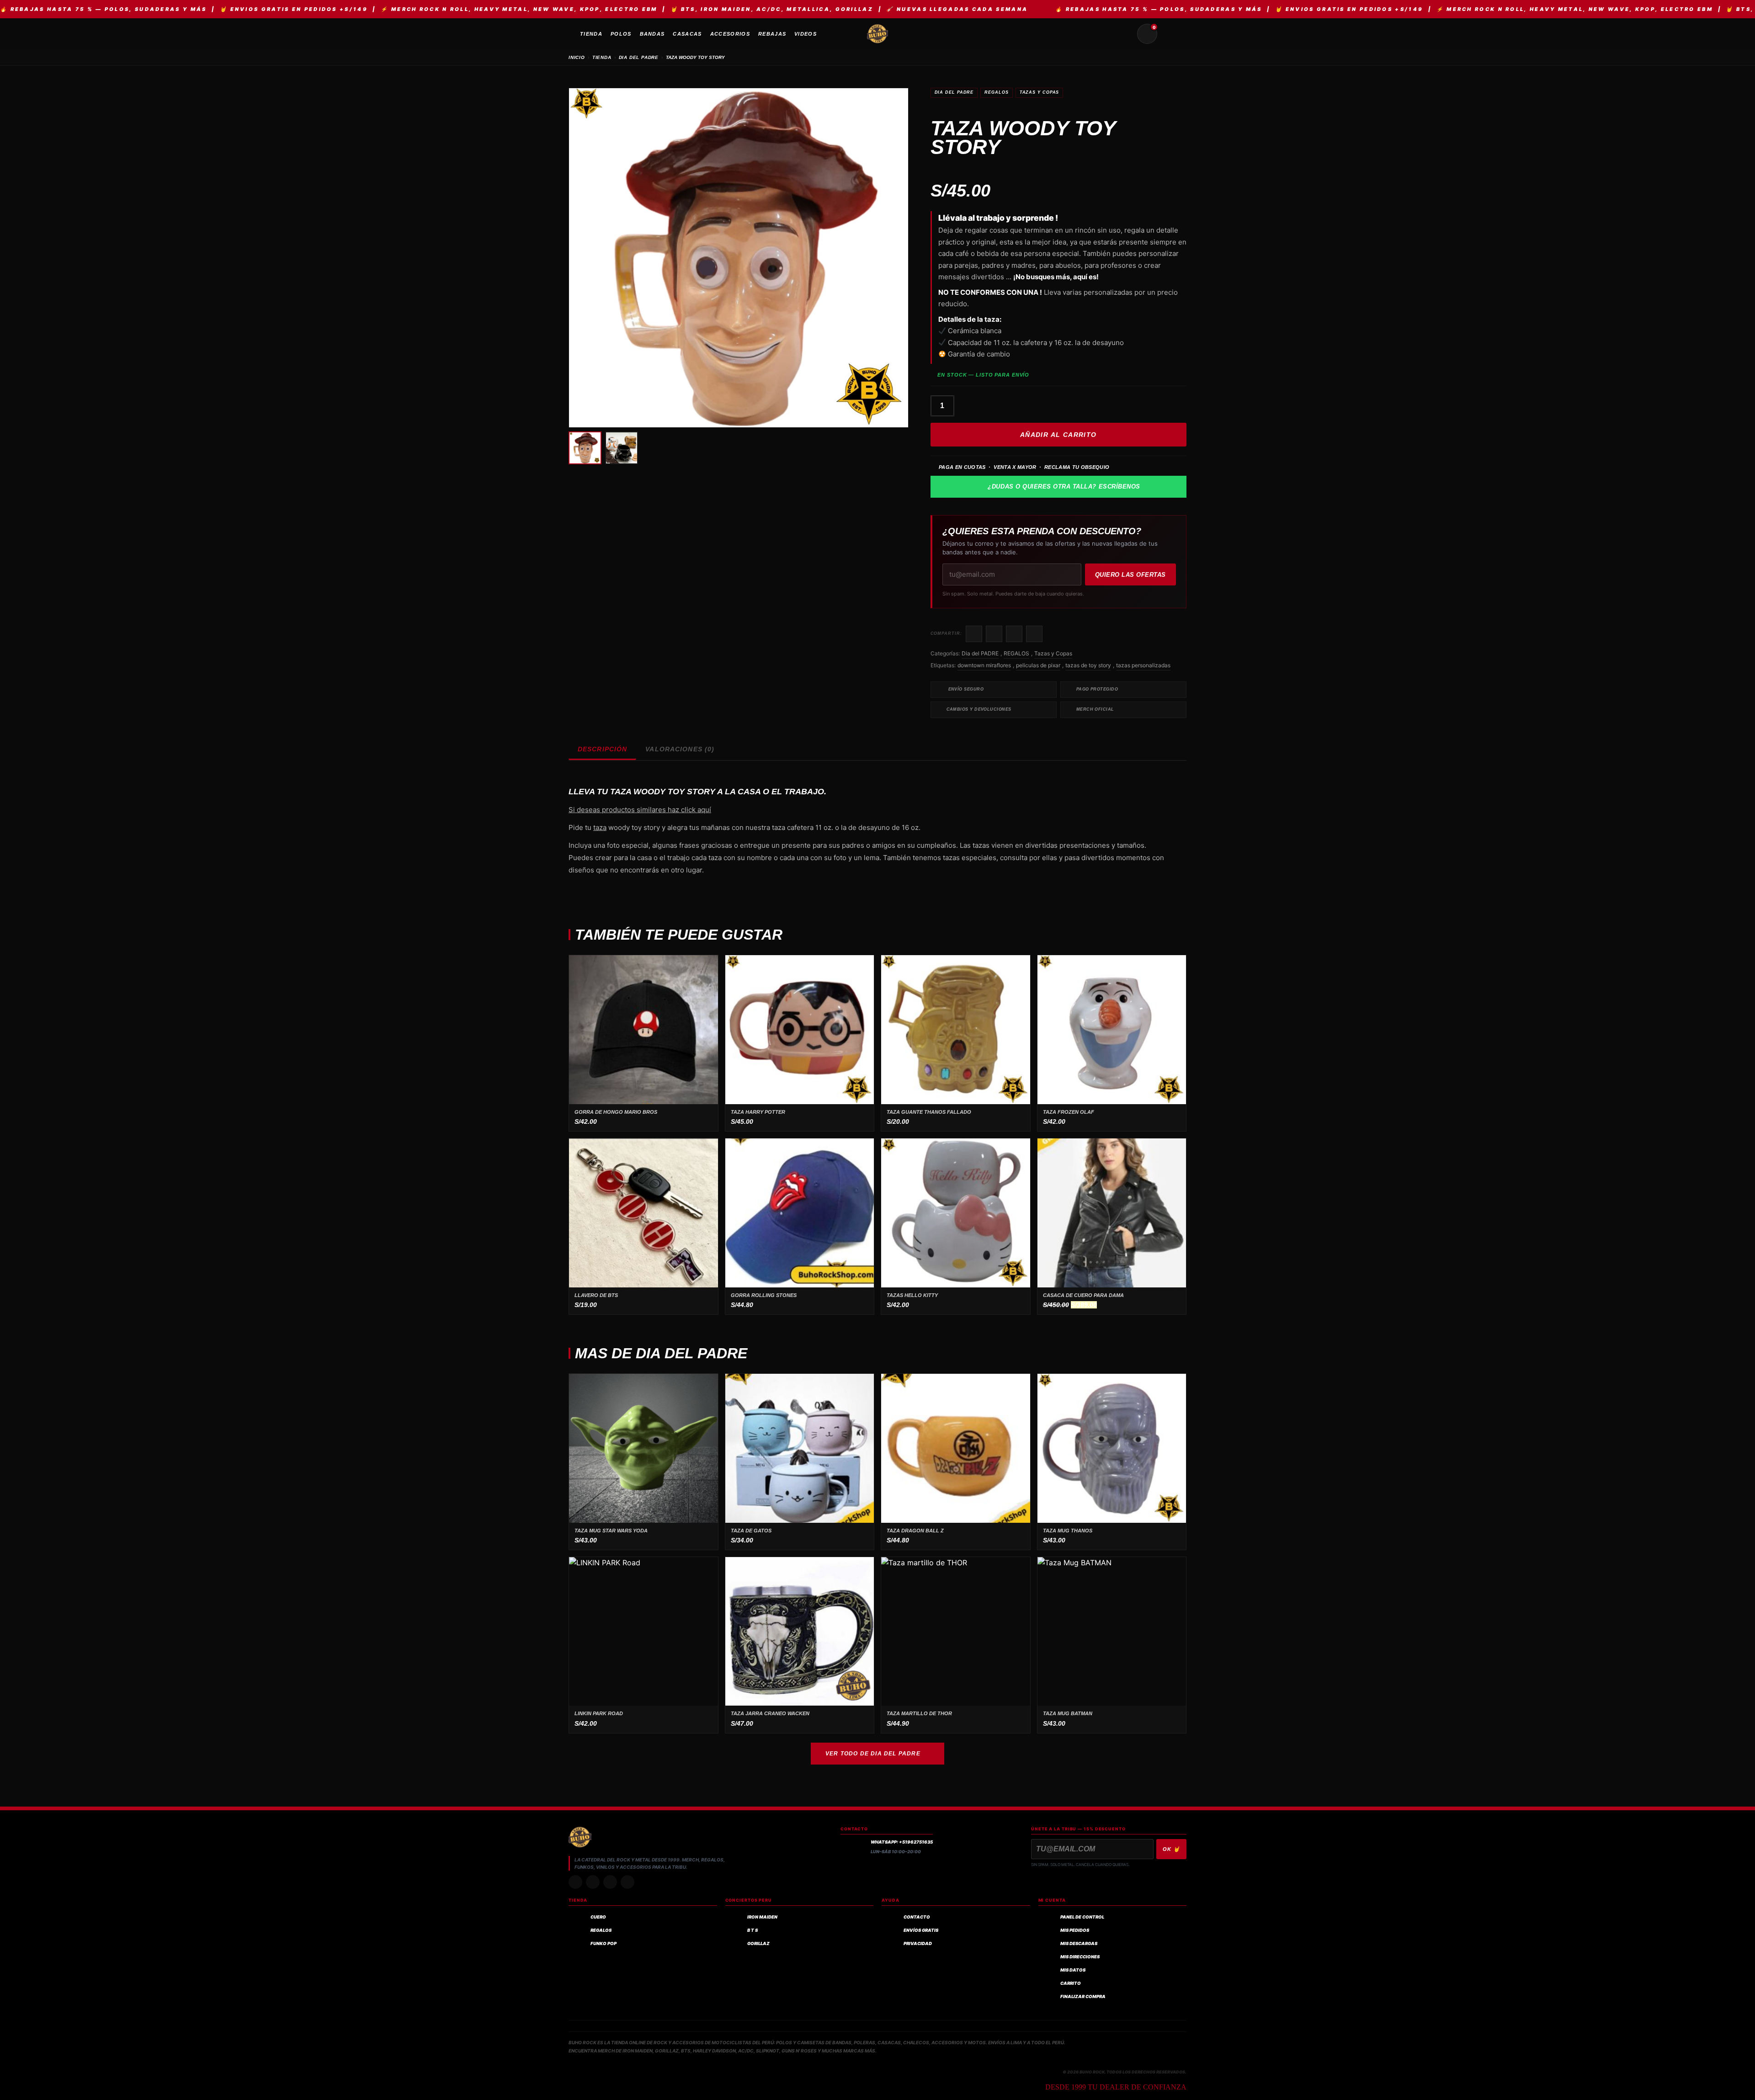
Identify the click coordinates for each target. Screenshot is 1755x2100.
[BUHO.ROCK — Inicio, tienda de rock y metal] (877, 34)
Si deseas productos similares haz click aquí (640, 810)
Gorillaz (758, 1943)
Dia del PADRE (954, 92)
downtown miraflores (984, 665)
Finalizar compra (1083, 1996)
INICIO (577, 57)
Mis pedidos (1075, 1930)
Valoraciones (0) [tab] (680, 749)
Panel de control (1082, 1917)
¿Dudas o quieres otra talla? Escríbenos (1064, 486)
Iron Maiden (762, 1917)
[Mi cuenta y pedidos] (1169, 34)
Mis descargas (1079, 1943)
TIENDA (602, 57)
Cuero (598, 1917)
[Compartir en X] (994, 634)
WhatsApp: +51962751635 (902, 1842)
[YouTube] (628, 1882)
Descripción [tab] (602, 749)
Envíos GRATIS (921, 1930)
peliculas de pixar (1038, 665)
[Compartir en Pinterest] (1034, 634)
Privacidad (918, 1943)
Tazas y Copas (1040, 92)
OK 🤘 (1171, 1849)
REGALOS (996, 92)
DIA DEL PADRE (639, 57)
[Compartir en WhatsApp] (1014, 634)
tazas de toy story (1088, 665)
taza (600, 827)
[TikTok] (593, 1882)
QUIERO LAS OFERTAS (1130, 575)
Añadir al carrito (1058, 435)
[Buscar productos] (1125, 34)
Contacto (917, 1917)
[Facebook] (610, 1882)
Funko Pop (604, 1943)
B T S (753, 1930)
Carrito (1071, 1983)
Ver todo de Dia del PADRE (873, 1754)
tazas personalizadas (1143, 665)
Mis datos (1073, 1970)
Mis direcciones (1080, 1957)
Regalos (601, 1930)
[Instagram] (575, 1882)
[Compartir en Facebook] (974, 634)
